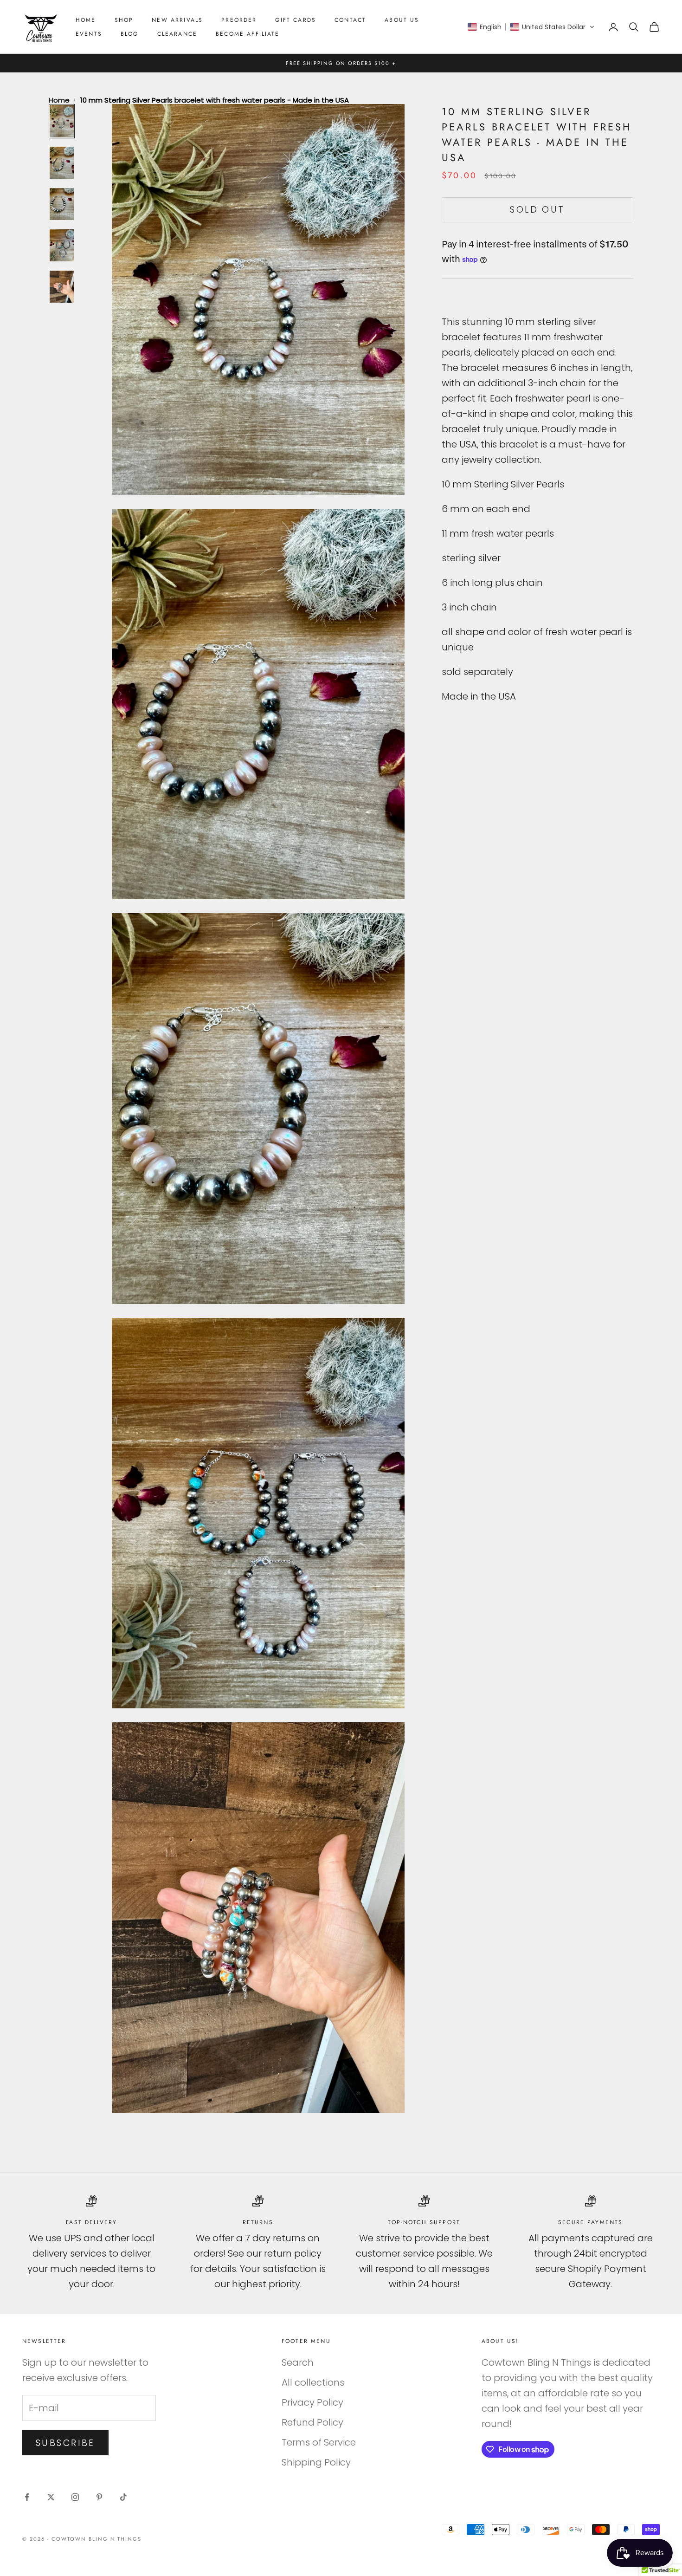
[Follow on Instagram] (75, 2497)
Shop (124, 20)
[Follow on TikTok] (123, 2497)
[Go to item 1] (62, 121)
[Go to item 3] (62, 204)
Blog (130, 34)
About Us (402, 20)
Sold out (537, 210)
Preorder (239, 20)
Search (298, 2362)
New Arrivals (177, 20)
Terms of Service (319, 2442)
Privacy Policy (312, 2402)
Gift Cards (296, 20)
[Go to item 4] (62, 245)
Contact (350, 20)
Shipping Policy (316, 2462)
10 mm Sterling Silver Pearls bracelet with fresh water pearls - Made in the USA (215, 100)
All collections (313, 2382)
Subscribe (65, 2443)
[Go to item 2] (62, 163)
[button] (531, 27)
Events (89, 34)
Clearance (177, 34)
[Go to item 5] (62, 287)
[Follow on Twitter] (51, 2497)
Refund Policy (312, 2422)
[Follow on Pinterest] (99, 2497)
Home (86, 20)
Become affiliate (248, 34)
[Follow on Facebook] (27, 2497)
